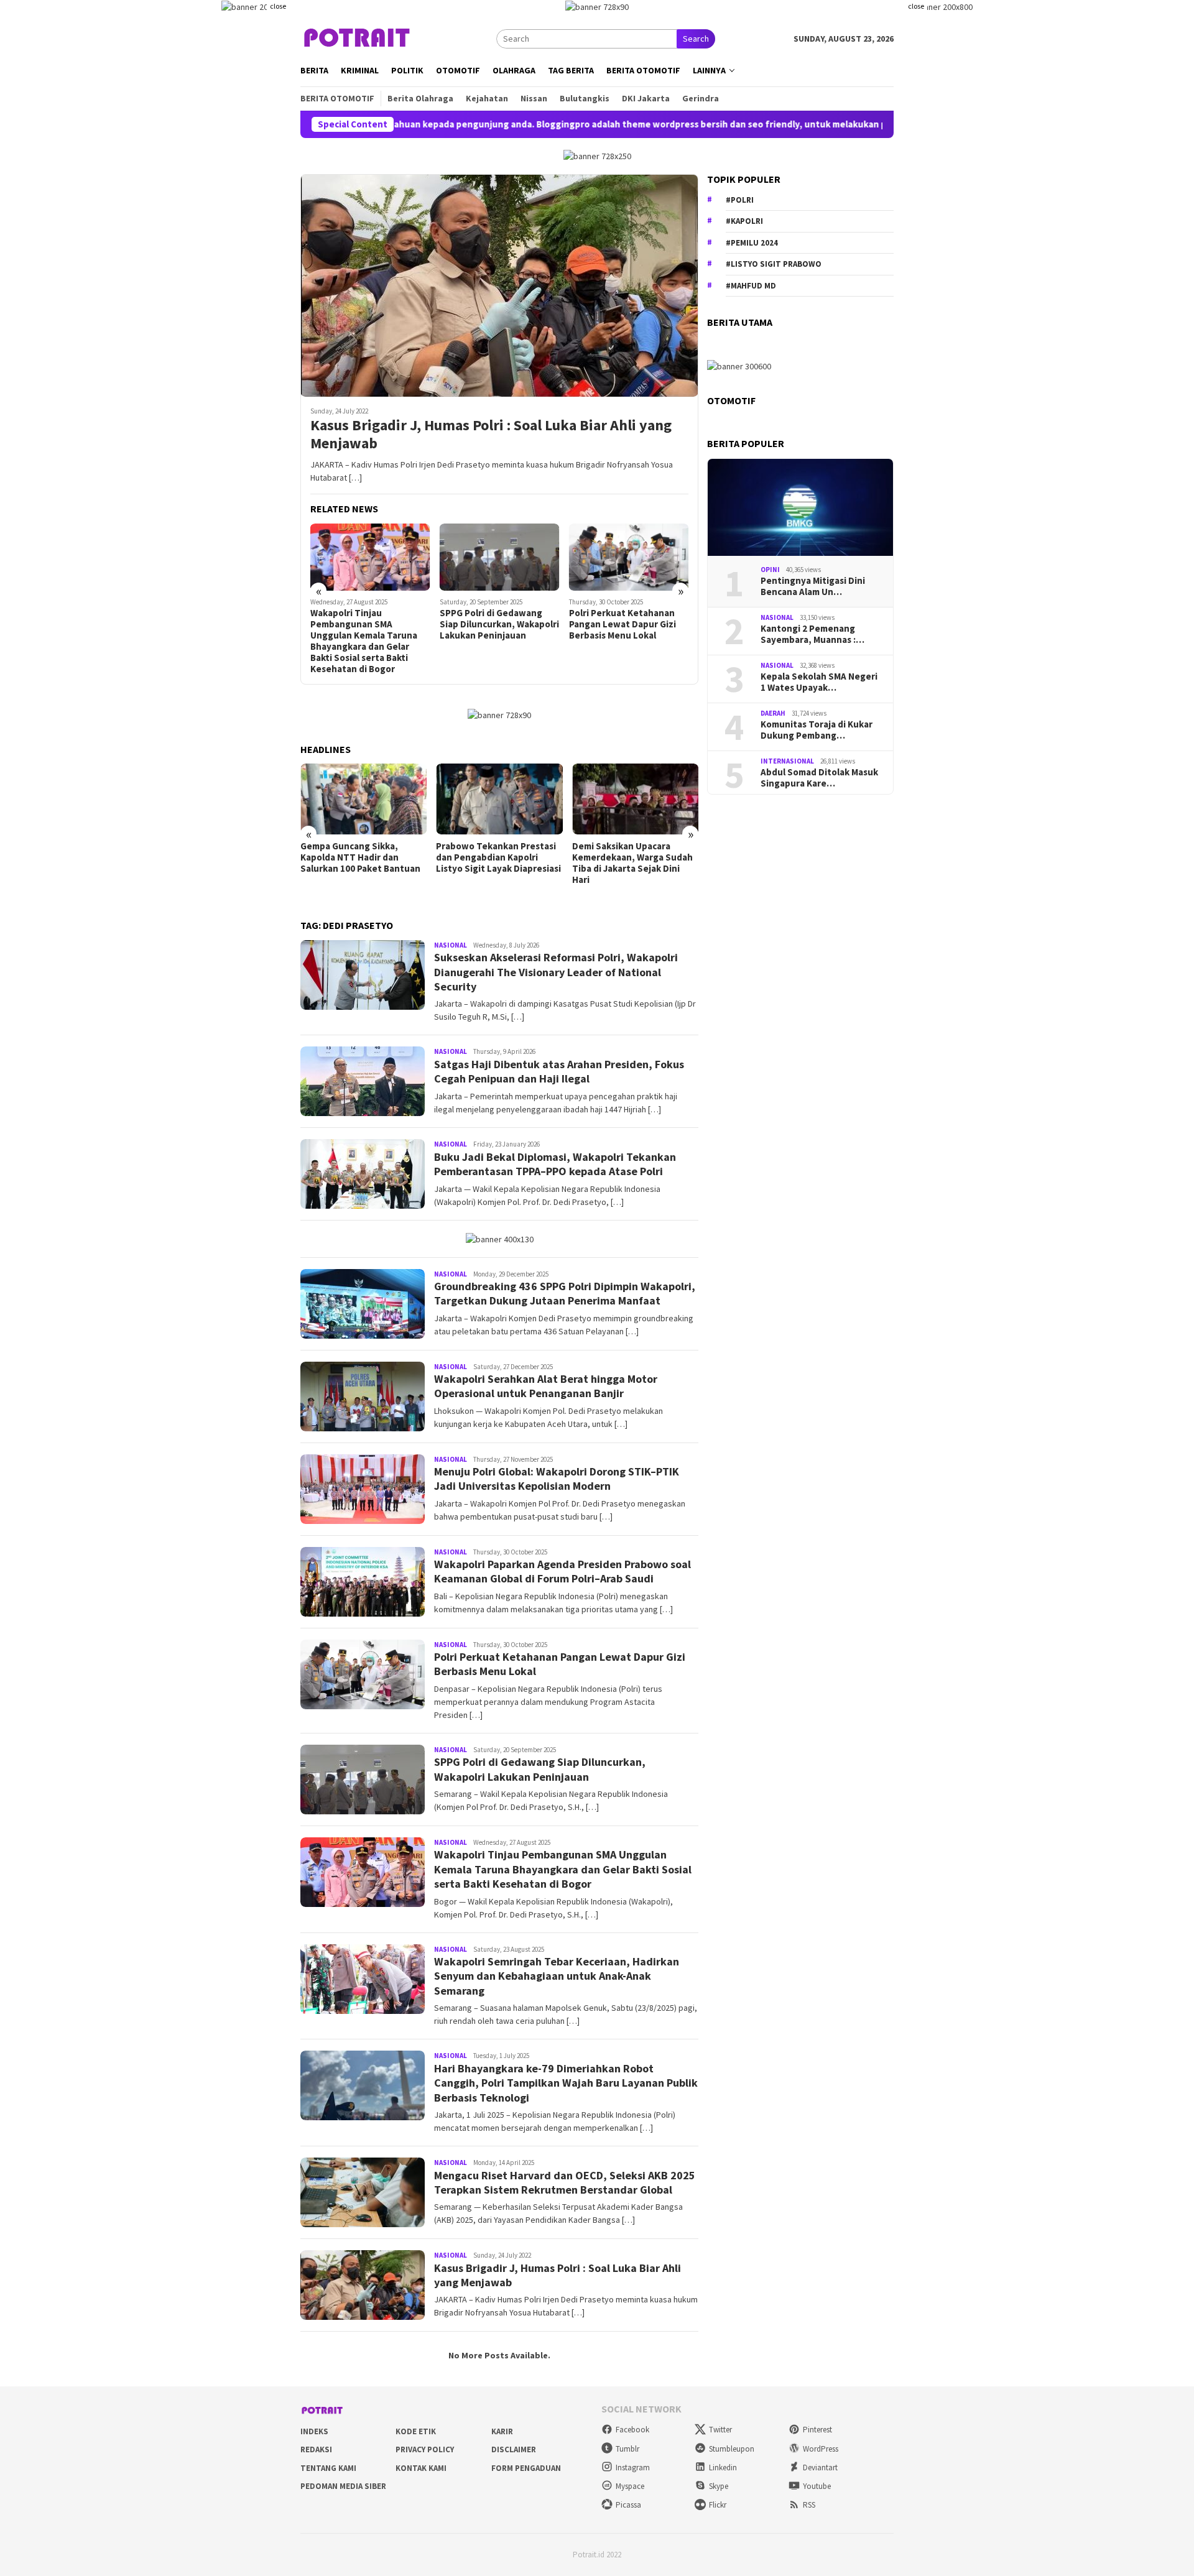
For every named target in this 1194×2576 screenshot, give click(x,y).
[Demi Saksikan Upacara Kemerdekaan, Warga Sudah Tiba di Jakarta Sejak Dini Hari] (635, 799)
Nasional (451, 945)
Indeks (314, 2431)
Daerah (773, 713)
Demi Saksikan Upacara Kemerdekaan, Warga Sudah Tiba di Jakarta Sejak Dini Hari (632, 863)
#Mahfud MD (751, 286)
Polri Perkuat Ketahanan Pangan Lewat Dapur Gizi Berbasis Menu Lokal (622, 624)
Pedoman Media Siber (343, 2486)
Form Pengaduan (526, 2468)
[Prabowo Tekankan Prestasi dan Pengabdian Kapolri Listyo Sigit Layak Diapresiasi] (499, 799)
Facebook (632, 2430)
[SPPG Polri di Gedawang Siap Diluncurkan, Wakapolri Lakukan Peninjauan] (500, 557)
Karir (502, 2431)
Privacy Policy (425, 2449)
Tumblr (627, 2449)
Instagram (633, 2468)
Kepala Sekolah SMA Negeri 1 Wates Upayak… (819, 682)
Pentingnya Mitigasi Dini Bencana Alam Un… (813, 586)
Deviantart (820, 2468)
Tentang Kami (328, 2468)
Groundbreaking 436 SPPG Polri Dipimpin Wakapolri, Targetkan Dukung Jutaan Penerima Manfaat (565, 1293)
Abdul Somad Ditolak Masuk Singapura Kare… (819, 778)
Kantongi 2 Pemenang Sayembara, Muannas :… (812, 634)
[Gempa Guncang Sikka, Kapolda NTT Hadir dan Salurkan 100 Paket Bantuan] (363, 799)
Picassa (628, 2505)
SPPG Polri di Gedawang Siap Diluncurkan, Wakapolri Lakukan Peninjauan (499, 624)
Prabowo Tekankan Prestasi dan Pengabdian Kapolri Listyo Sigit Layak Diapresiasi (498, 857)
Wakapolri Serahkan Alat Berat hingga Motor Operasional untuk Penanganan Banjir (546, 1386)
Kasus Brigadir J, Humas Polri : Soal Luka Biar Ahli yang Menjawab (491, 435)
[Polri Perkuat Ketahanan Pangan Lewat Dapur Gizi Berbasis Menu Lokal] (629, 557)
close (278, 6)
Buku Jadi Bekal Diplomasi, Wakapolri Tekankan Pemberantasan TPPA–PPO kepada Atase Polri (555, 1164)
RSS (809, 2505)
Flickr (718, 2505)
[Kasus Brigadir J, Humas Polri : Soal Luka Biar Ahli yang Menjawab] (499, 285)
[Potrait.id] (358, 38)
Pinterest (817, 2430)
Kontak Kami (421, 2468)
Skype (719, 2486)
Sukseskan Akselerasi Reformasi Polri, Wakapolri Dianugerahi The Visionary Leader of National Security (556, 972)
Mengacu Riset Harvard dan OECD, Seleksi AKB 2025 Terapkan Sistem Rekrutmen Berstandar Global (565, 2182)
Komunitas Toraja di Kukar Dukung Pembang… (817, 730)
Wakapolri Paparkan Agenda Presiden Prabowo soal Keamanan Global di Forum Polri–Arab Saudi (562, 1571)
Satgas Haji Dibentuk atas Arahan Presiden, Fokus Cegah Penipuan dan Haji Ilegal (559, 1071)
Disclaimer (514, 2449)
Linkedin (723, 2468)
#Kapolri (744, 221)
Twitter (720, 2430)
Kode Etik (416, 2431)
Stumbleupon (732, 2449)
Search (696, 39)
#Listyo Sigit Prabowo (774, 264)
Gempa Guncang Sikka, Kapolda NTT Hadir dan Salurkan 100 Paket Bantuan (360, 857)
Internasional (787, 761)
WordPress (821, 2449)
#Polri (740, 200)
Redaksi (316, 2449)
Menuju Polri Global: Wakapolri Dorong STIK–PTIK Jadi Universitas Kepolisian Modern (557, 1479)
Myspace (630, 2486)
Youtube (817, 2486)
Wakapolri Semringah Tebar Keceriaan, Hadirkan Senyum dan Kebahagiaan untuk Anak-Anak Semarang (557, 1976)
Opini (770, 570)
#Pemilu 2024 (752, 243)
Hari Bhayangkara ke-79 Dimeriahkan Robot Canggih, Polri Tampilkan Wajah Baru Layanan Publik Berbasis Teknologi (566, 2083)
